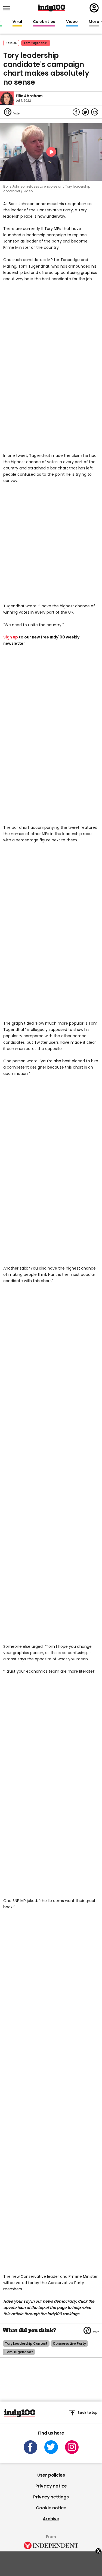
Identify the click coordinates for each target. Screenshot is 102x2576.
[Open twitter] (51, 2447)
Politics (11, 43)
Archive (51, 2519)
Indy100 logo (52, 8)
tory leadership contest (26, 2343)
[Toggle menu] (8, 8)
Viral (17, 22)
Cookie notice (51, 2508)
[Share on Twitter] (85, 112)
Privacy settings (51, 2497)
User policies (51, 2475)
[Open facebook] (30, 2447)
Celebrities (44, 22)
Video (72, 22)
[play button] (51, 152)
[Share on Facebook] (76, 112)
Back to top (88, 2413)
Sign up (11, 637)
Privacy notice (51, 2486)
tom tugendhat (36, 43)
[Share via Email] (95, 112)
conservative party (69, 2343)
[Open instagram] (72, 2447)
